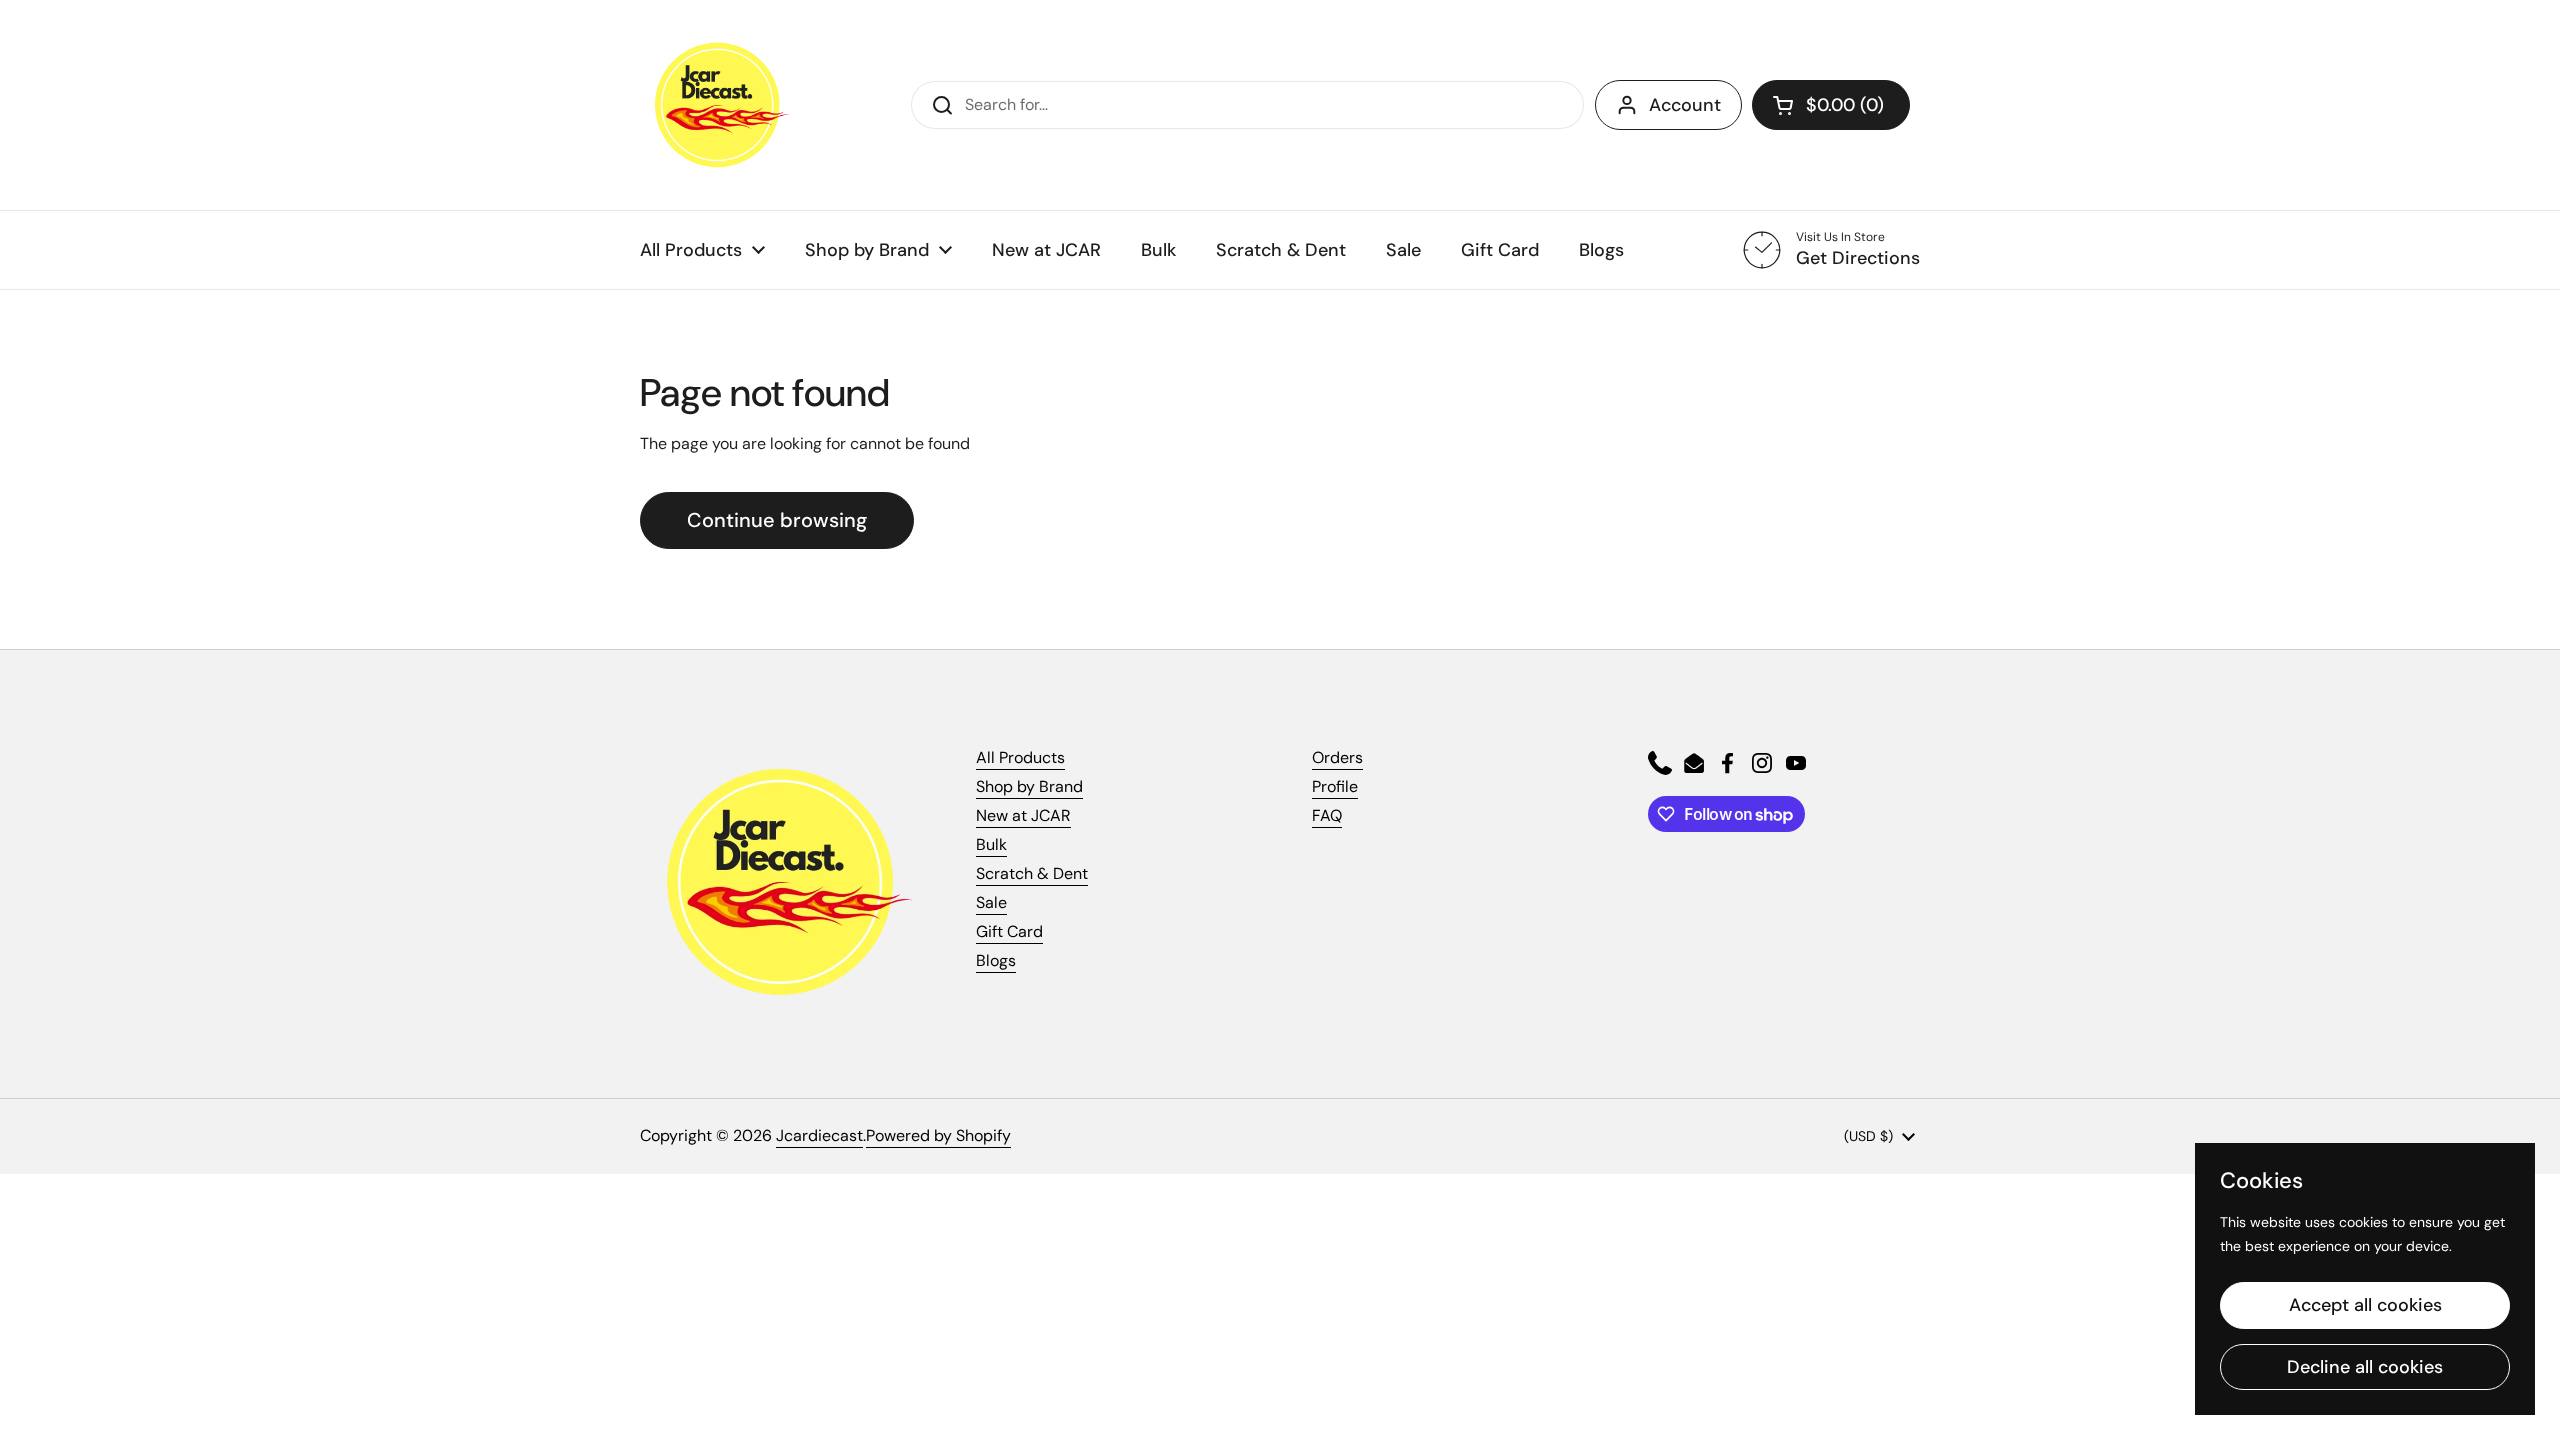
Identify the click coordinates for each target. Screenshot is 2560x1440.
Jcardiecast (819, 1135)
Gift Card (1009, 931)
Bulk (991, 844)
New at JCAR (1023, 815)
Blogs (996, 960)
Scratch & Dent (1032, 873)
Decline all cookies (2365, 1367)
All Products (1020, 757)
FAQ (1327, 815)
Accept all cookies (2365, 1305)
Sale (991, 902)
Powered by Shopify (938, 1135)
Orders (1337, 757)
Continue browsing (777, 520)
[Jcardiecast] (715, 105)
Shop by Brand (1029, 786)
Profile (1335, 786)
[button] (1831, 105)
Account (1685, 105)
